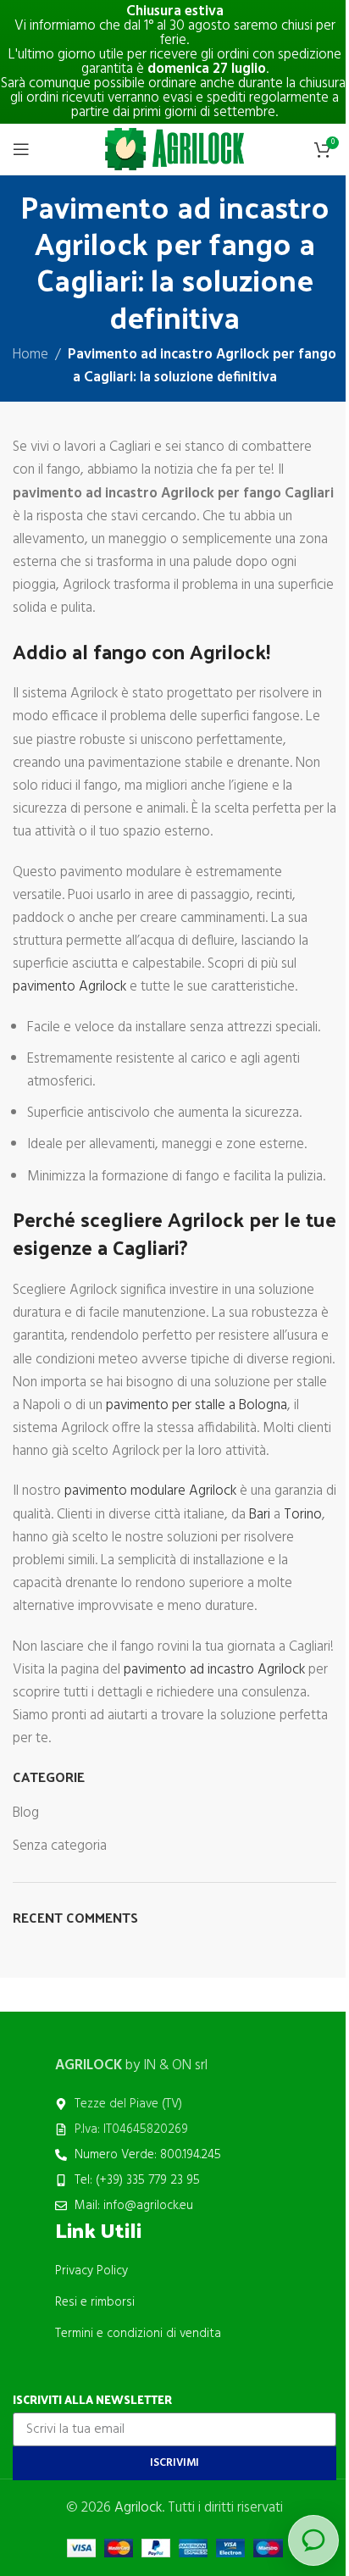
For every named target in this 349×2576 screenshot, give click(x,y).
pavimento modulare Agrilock (150, 1491)
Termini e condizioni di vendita (138, 2334)
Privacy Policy (91, 2271)
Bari (260, 1515)
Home (30, 355)
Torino (303, 1515)
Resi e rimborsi (95, 2302)
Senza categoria (60, 1846)
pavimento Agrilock (69, 987)
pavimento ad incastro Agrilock (214, 1670)
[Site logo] (174, 149)
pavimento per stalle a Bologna (197, 1405)
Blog (26, 1813)
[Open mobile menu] (21, 149)
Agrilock (138, 2508)
